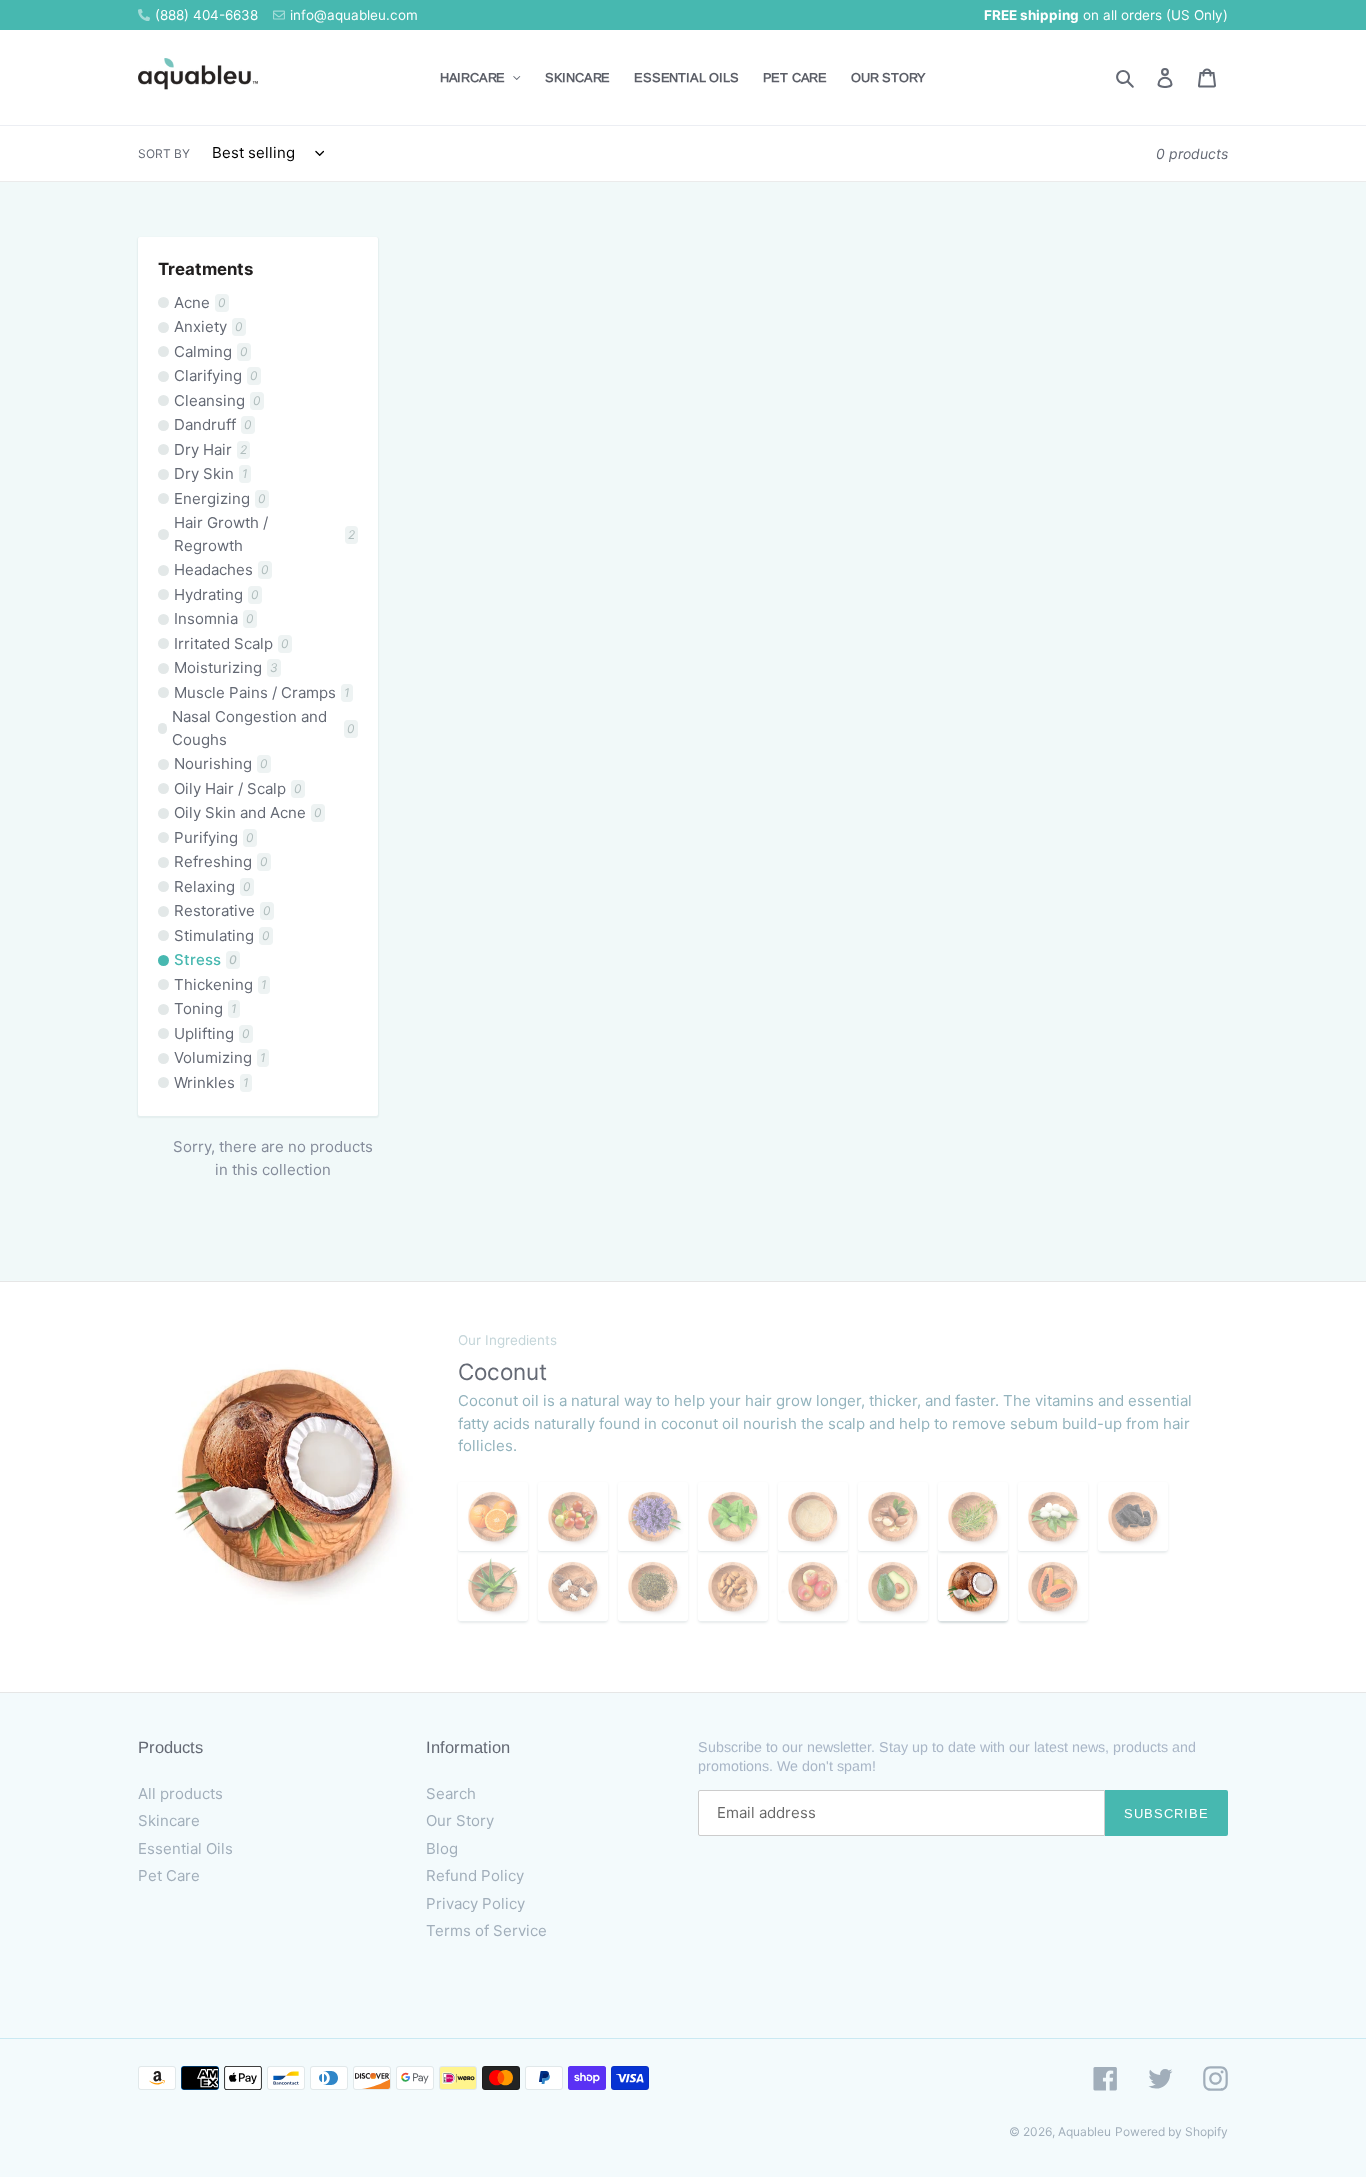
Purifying (214, 837)
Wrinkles (211, 1082)
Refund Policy (475, 1875)
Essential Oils (185, 1848)
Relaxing (212, 886)
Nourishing (221, 763)
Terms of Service (486, 1930)
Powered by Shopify (1171, 2131)
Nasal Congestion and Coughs (263, 728)
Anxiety (208, 326)
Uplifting (212, 1033)
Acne (200, 302)
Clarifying (216, 375)
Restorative (222, 910)
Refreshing (221, 861)
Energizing (220, 498)
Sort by (164, 153)
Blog (442, 1848)
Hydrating (216, 594)
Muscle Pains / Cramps (262, 692)
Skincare (169, 1820)
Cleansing (217, 400)
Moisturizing (226, 667)
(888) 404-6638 (206, 15)
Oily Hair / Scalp (238, 788)
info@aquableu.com (354, 15)
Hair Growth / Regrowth (264, 534)
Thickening (220, 984)
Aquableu (1084, 2131)
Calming (211, 351)
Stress (205, 959)
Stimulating (222, 935)
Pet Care (169, 1875)
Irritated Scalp (231, 643)
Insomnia (214, 618)
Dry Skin (211, 473)
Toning (205, 1008)
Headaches (221, 569)
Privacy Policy (475, 1903)
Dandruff (213, 424)
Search (451, 1793)
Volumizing (220, 1057)
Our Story (460, 1820)
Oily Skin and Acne (248, 812)
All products (180, 1793)
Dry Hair (210, 449)
